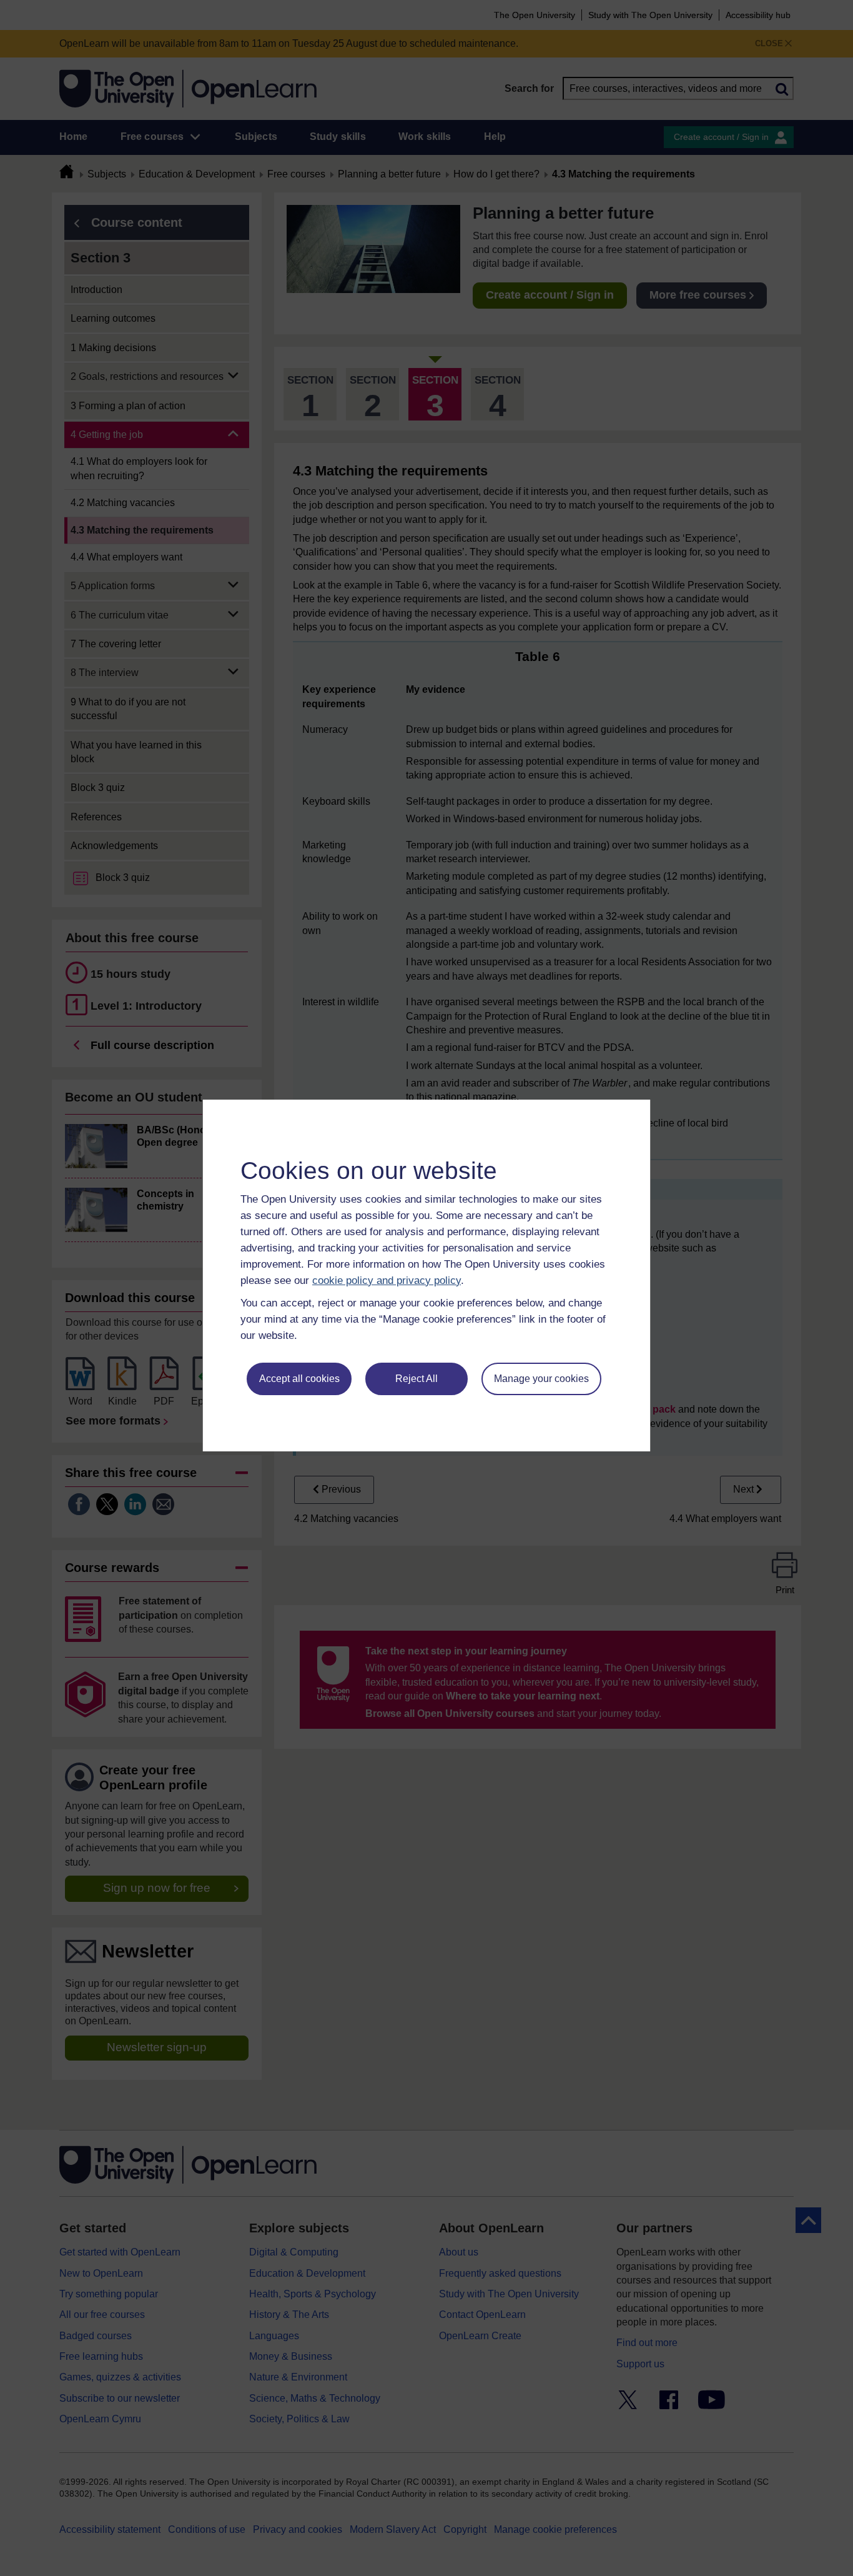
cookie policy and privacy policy (387, 1281)
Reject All (417, 1379)
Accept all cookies (299, 1379)
